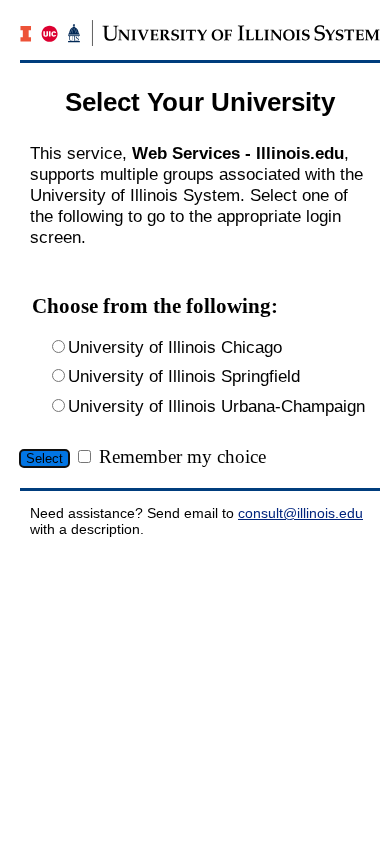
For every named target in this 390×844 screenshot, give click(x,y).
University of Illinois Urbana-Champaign (216, 406)
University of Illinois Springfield (184, 376)
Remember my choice (182, 456)
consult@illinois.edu (300, 513)
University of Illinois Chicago (175, 347)
